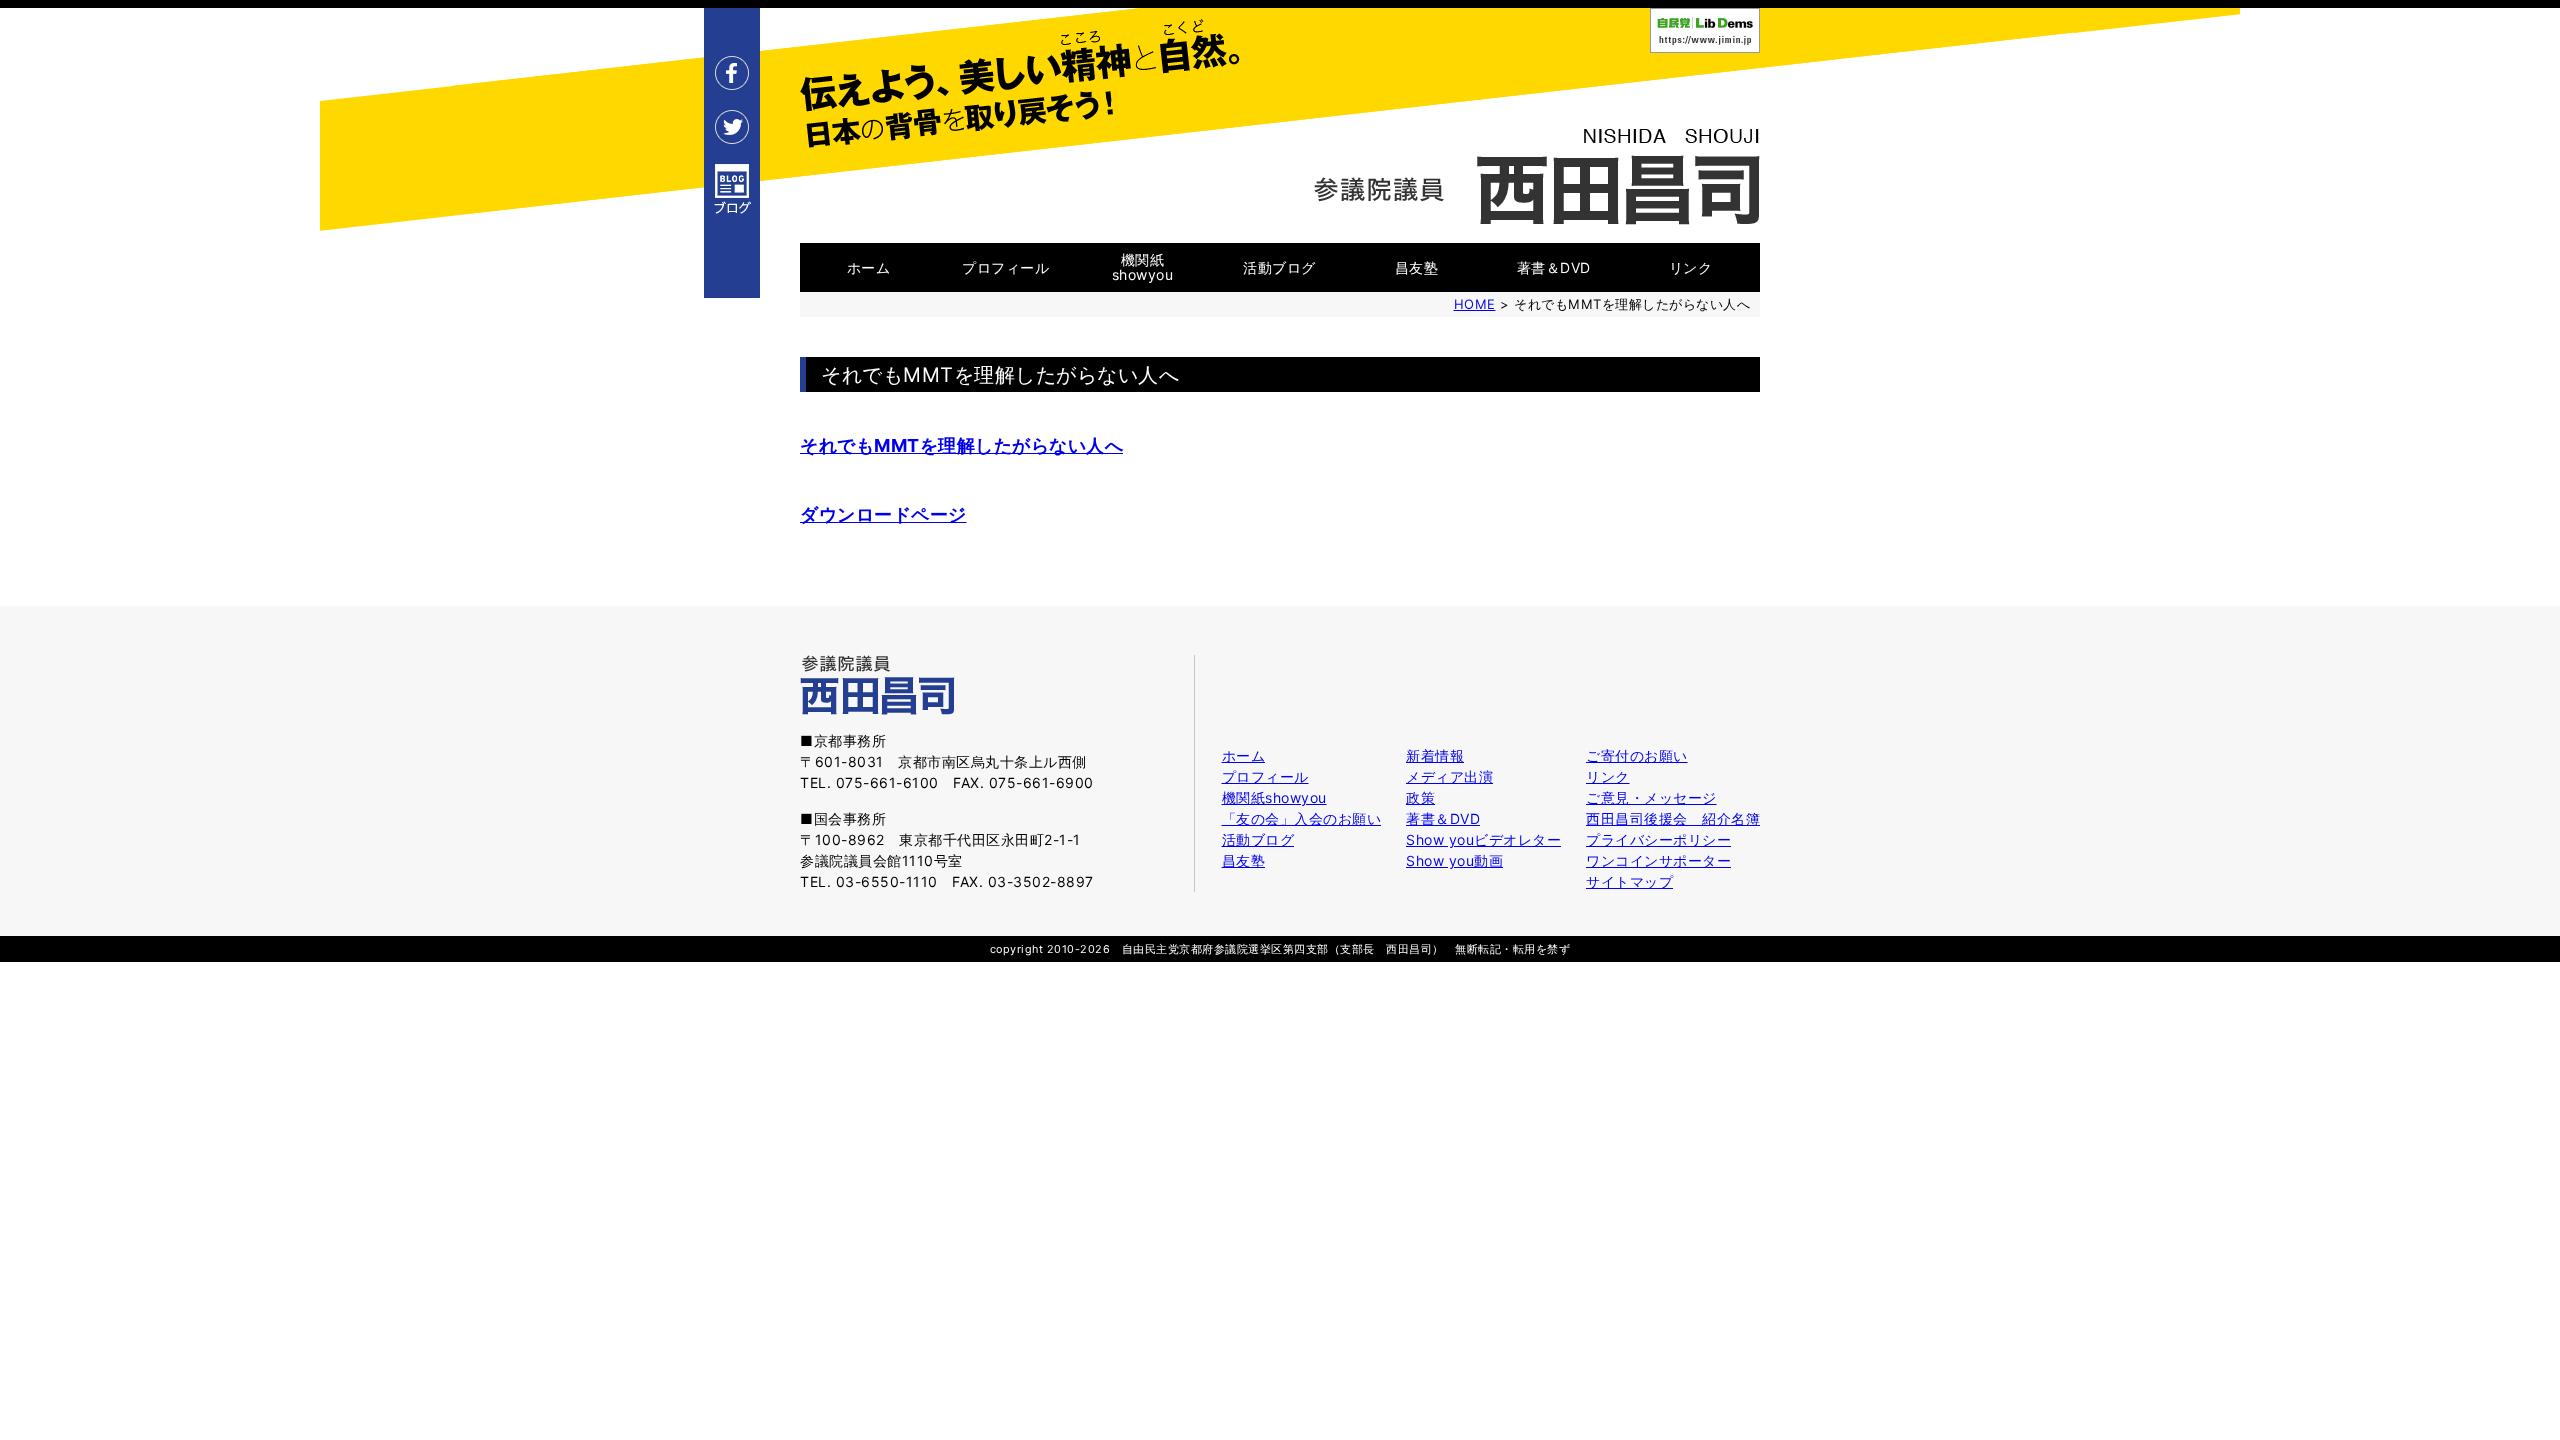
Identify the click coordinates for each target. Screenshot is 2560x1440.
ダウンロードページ (883, 514)
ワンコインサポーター (1658, 860)
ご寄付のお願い (1637, 755)
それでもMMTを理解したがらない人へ (961, 445)
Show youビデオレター (1483, 839)
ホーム (869, 267)
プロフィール (1005, 267)
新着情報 (1435, 755)
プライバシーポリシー (1658, 839)
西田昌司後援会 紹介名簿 (1673, 818)
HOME (1475, 304)
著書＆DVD (1554, 267)
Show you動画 (1454, 860)
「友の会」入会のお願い (1302, 818)
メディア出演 (1449, 776)
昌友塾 (1417, 267)
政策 (1420, 797)
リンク (1691, 267)
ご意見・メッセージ (1651, 797)
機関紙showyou (1143, 267)
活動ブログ (1279, 267)
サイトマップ (1629, 881)
